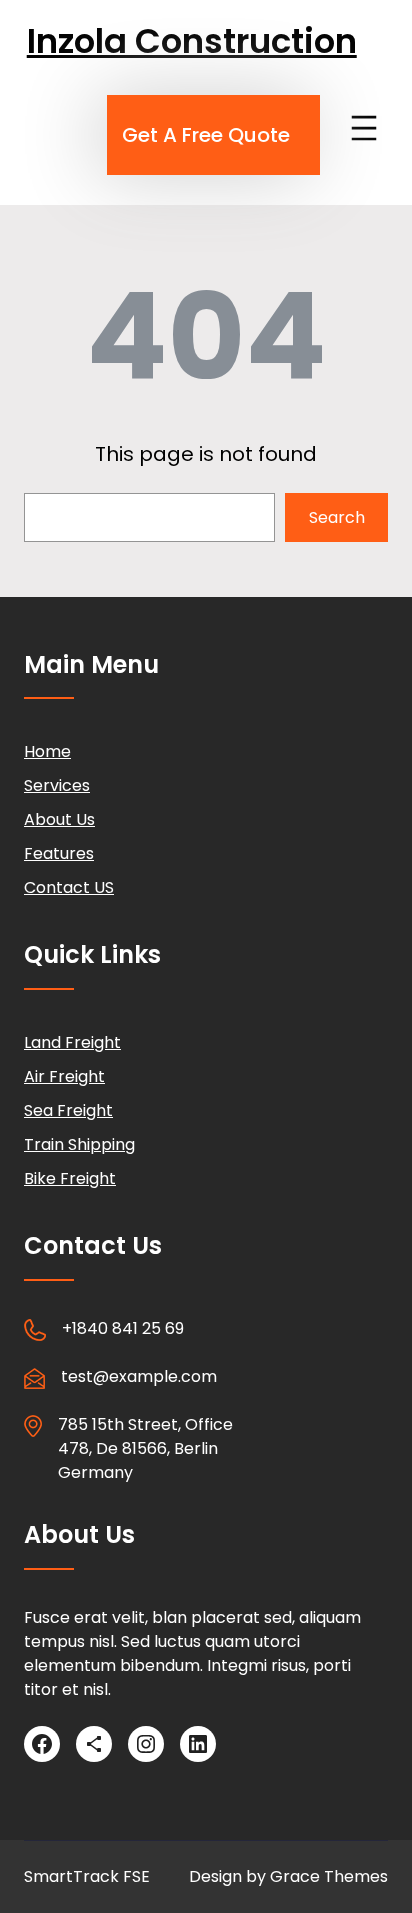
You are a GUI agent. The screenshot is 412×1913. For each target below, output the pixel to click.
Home (47, 751)
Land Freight (72, 1042)
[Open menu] (364, 128)
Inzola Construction (192, 41)
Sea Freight (68, 1110)
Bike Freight (70, 1178)
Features (59, 853)
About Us (59, 819)
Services (57, 785)
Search (337, 517)
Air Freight (64, 1076)
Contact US (69, 887)
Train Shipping (79, 1144)
